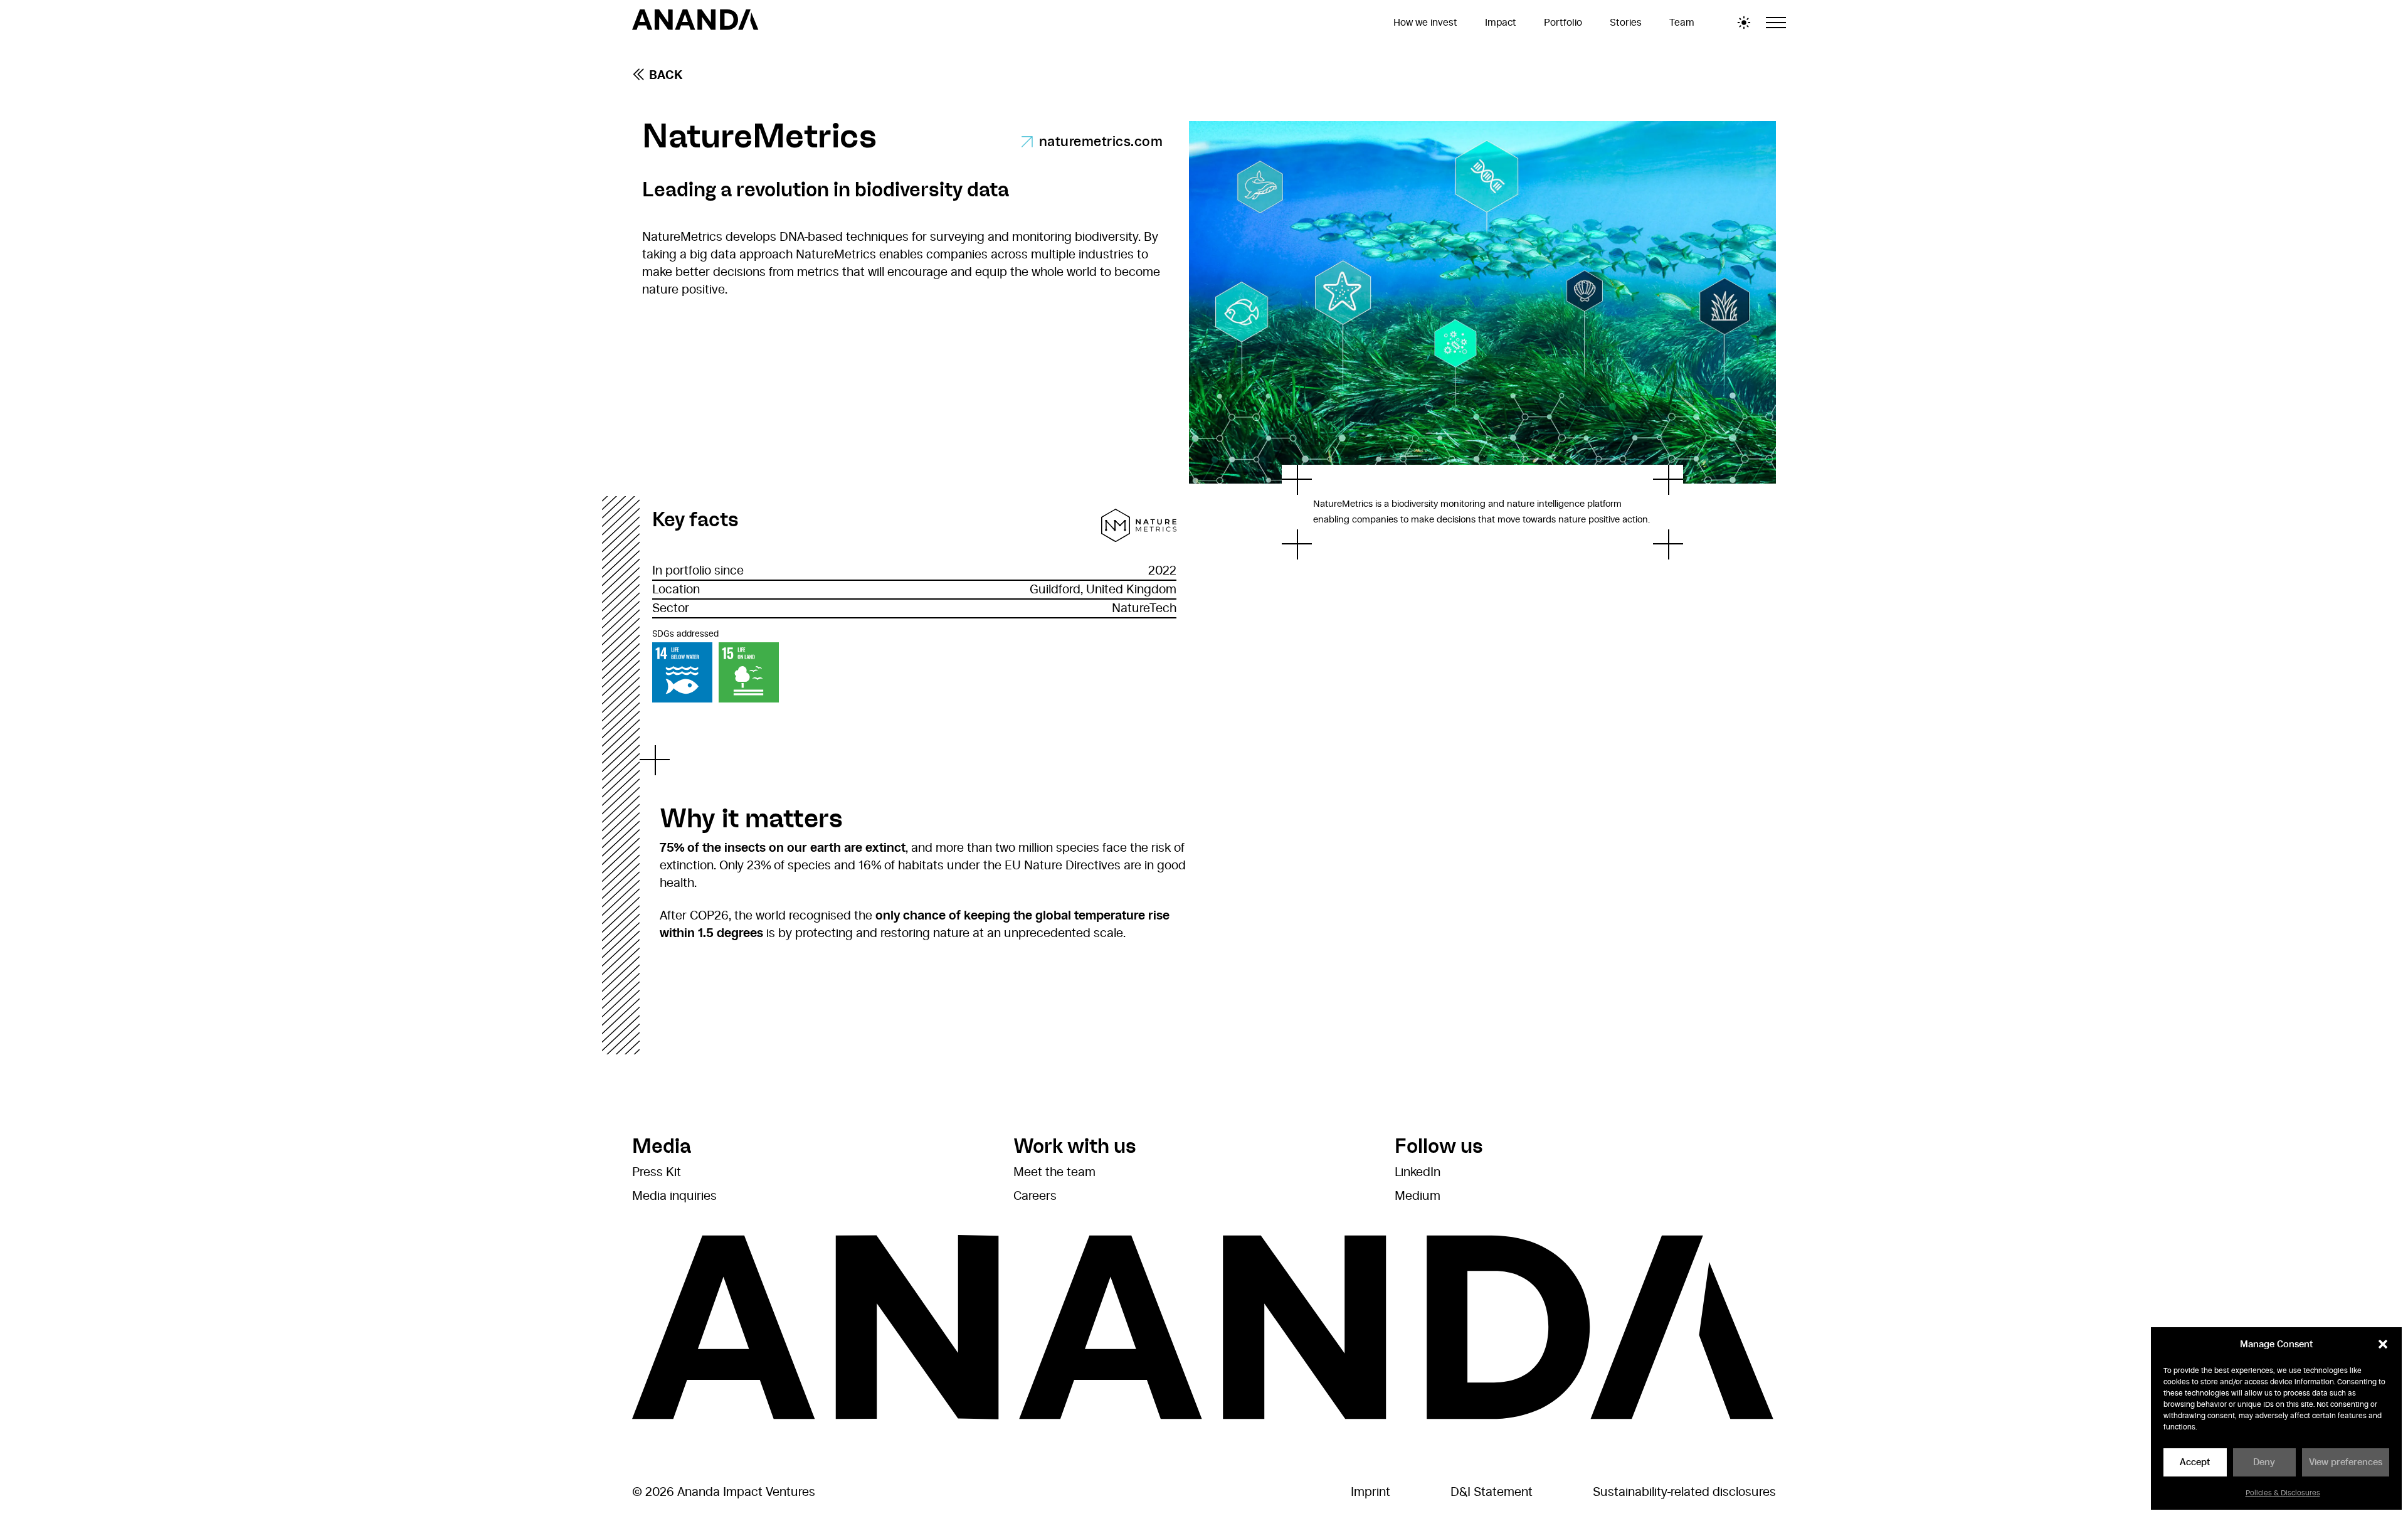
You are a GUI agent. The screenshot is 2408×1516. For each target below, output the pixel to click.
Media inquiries (674, 1196)
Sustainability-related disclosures (1684, 1492)
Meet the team (1054, 1172)
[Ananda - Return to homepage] (695, 22)
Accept (2195, 1462)
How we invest (1425, 23)
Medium (1418, 1196)
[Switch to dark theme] (1744, 23)
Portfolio (1563, 23)
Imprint (1370, 1492)
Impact (1501, 23)
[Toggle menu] (1776, 23)
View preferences (2346, 1462)
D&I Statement (1492, 1492)
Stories (1626, 23)
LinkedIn (1418, 1172)
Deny (2264, 1462)
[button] (2383, 1344)
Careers (1035, 1196)
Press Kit (657, 1172)
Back (666, 75)
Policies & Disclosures (2283, 1493)
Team (1682, 23)
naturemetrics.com (1101, 142)
